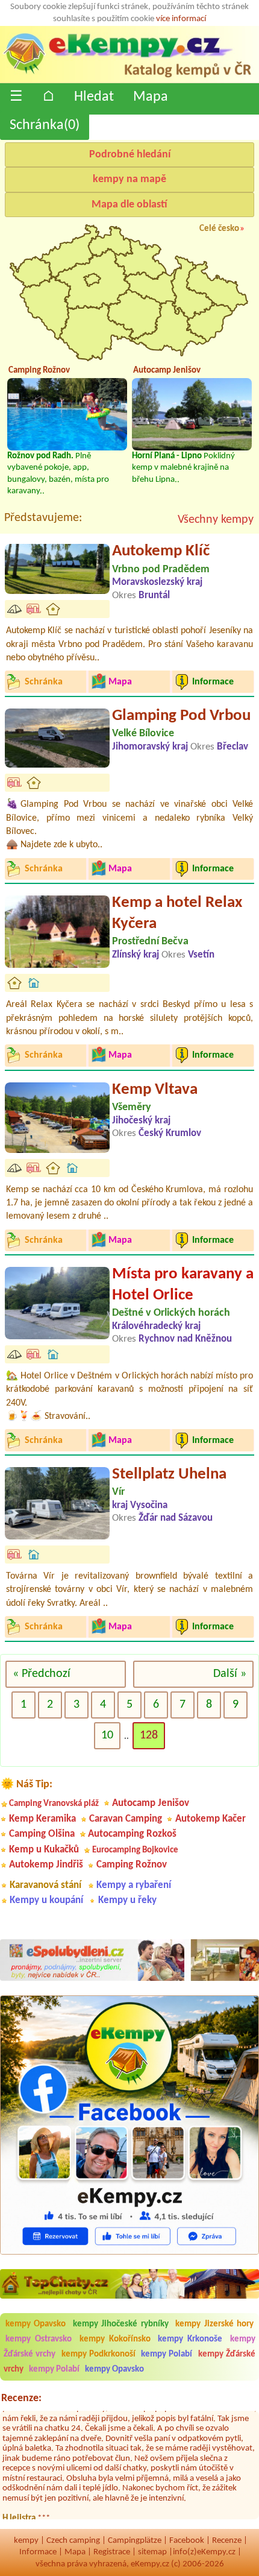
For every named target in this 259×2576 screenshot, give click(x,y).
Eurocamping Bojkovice (135, 1850)
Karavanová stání (45, 1885)
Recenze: (21, 2398)
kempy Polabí (167, 2354)
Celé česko (219, 229)
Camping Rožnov (132, 1865)
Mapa (151, 97)
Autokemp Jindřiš (46, 1865)
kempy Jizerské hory (214, 2324)
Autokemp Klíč (161, 551)
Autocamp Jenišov (151, 1803)
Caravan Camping (126, 1819)
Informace (38, 2552)
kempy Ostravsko (39, 2339)
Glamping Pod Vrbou (181, 716)
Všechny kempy (216, 520)
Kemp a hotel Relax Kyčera (177, 914)
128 (149, 1735)
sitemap (152, 2552)
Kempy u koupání (46, 1900)
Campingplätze (135, 2541)
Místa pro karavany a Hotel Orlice (183, 1285)
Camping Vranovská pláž (54, 1804)
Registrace (112, 2552)
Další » (230, 1674)
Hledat (94, 97)
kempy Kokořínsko (115, 2339)
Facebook (187, 2541)
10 (107, 1735)
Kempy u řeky (127, 1900)
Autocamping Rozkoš (132, 1834)
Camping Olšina (42, 1834)
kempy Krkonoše (190, 2339)
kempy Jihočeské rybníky (121, 2324)
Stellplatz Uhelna (169, 1475)
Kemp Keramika (42, 1819)
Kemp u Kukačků (44, 1850)
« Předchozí (42, 1674)
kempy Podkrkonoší (98, 2354)
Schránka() (45, 125)
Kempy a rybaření (134, 1885)
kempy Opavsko (36, 2324)
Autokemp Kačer (211, 1819)
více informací (181, 19)
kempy (26, 2541)
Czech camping (73, 2541)
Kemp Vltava (155, 1090)
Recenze (227, 2541)
